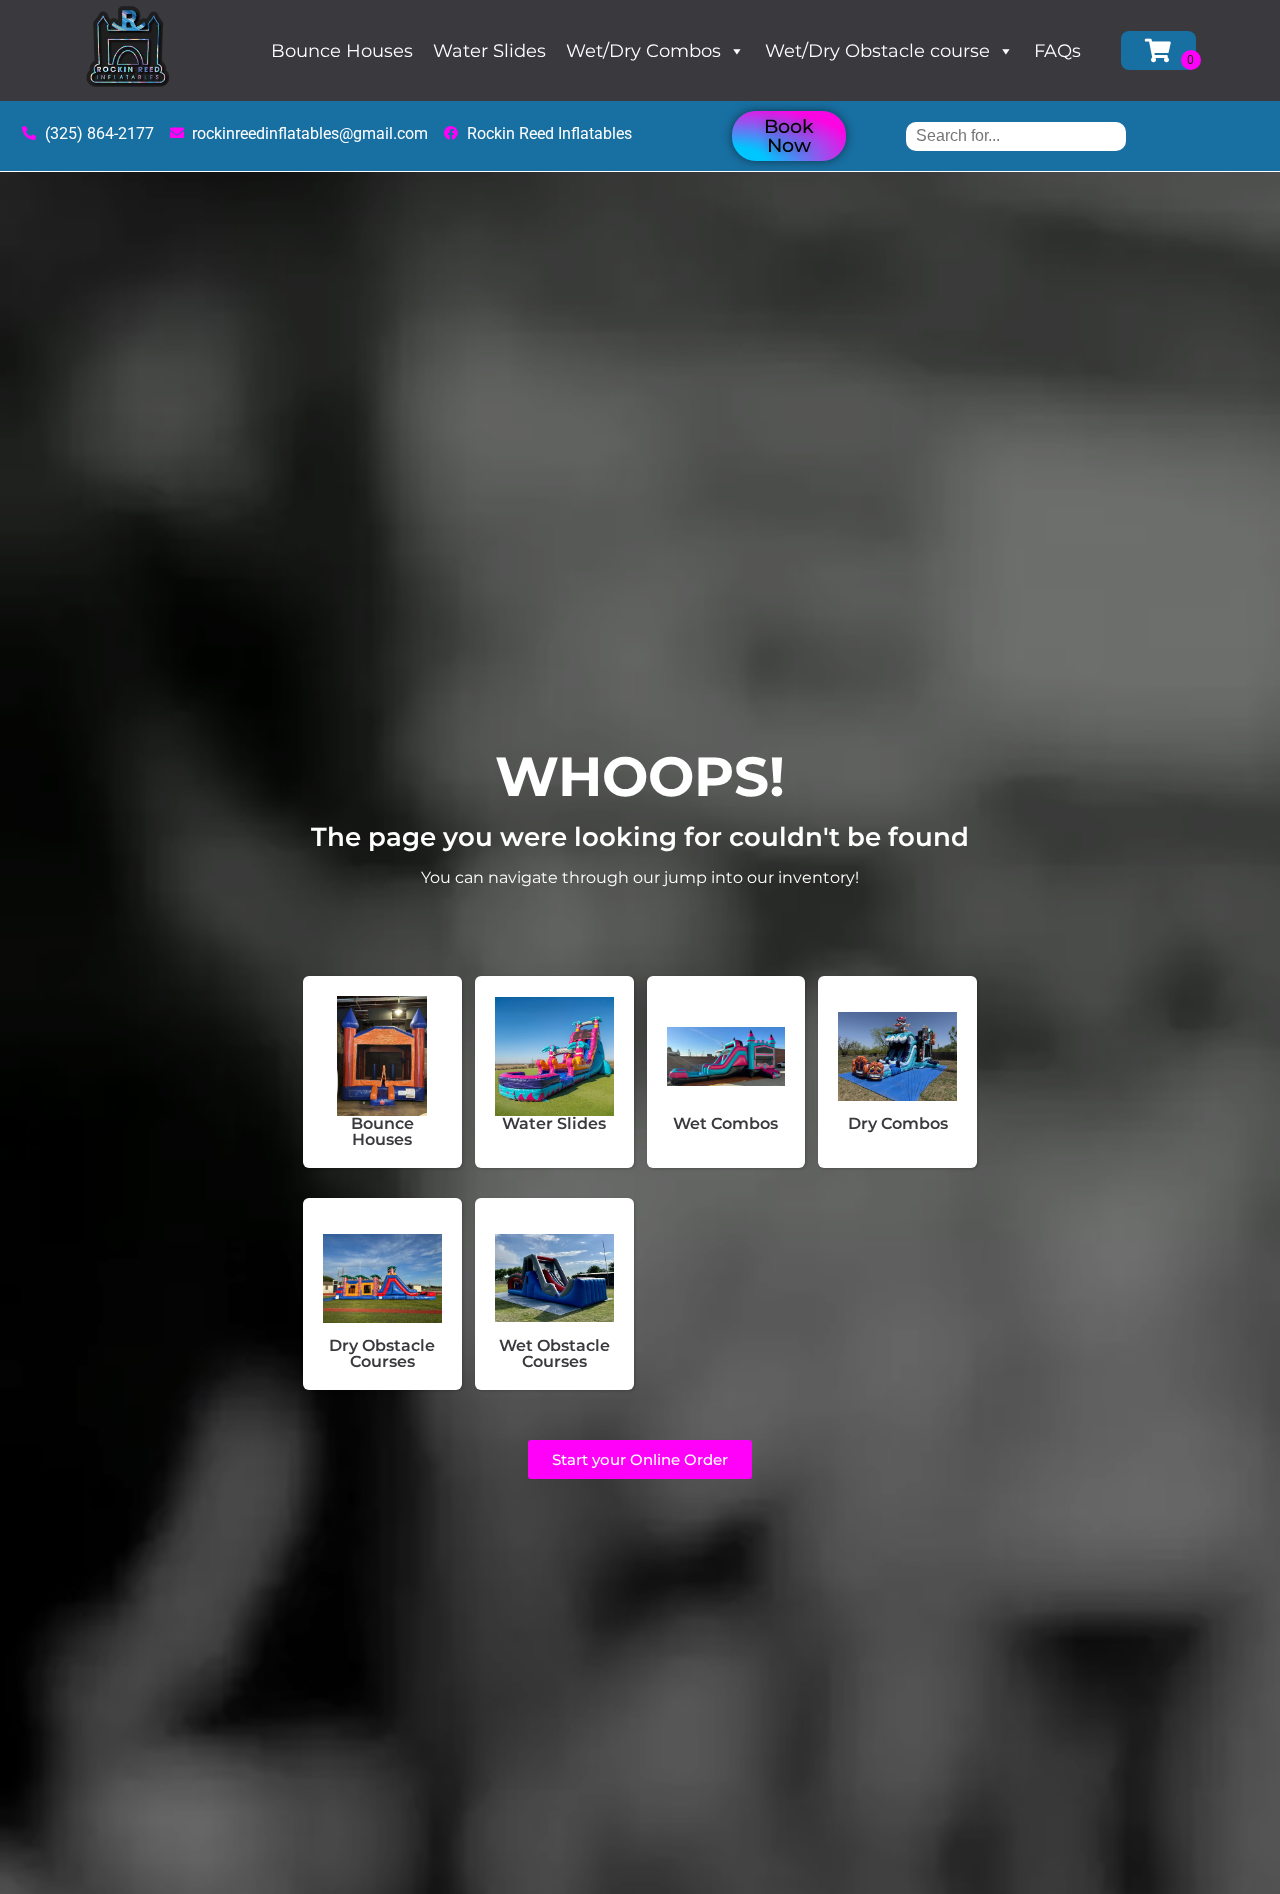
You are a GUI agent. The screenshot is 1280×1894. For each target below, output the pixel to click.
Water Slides (489, 51)
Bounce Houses (342, 51)
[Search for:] (1016, 135)
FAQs (1057, 51)
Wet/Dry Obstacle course (877, 51)
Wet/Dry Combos (643, 51)
